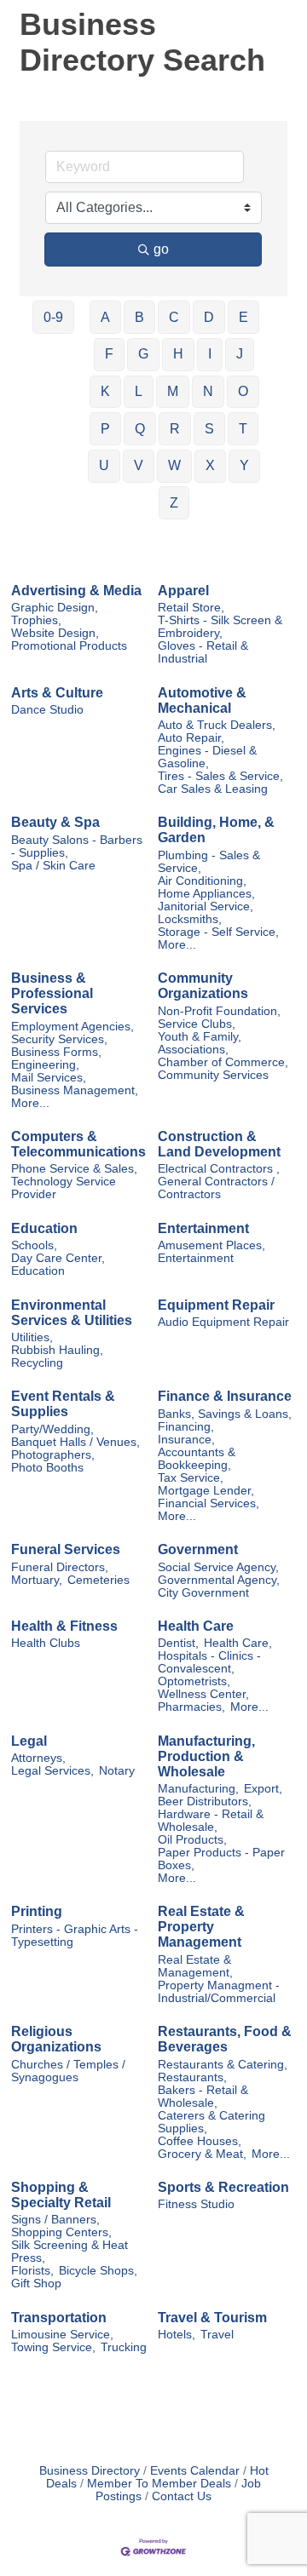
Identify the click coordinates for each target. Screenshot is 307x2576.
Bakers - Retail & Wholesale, (203, 2097)
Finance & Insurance (225, 1396)
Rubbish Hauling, (57, 1350)
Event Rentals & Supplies (63, 1404)
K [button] (105, 391)
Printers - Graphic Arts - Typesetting (75, 1936)
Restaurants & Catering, (223, 2065)
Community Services (213, 1075)
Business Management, (75, 1090)
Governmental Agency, (219, 1580)
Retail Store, (191, 608)
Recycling (37, 1363)
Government (198, 1549)
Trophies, (36, 620)
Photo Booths (47, 1468)
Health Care (196, 1626)
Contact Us (182, 2496)
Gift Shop (36, 2283)
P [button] (105, 429)
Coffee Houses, (200, 2141)
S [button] (209, 429)
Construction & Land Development (219, 1144)
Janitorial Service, (206, 906)
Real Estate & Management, (195, 1966)
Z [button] (174, 503)
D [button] (209, 317)
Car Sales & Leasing (213, 789)
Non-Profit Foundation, (219, 1011)
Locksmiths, (190, 919)
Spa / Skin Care (53, 866)
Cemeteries (98, 1580)
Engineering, (45, 1065)
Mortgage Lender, (206, 1491)
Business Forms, (56, 1052)
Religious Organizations (56, 2039)
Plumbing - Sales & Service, (209, 862)
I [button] (210, 354)
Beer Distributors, (205, 1801)
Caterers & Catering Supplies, (211, 2122)
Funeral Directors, (60, 1567)
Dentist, (178, 1643)
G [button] (143, 354)
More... (177, 945)
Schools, (34, 1245)
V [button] (139, 465)
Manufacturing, (198, 1789)
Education (44, 1228)
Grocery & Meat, (202, 2154)
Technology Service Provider (64, 1188)
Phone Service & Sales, (74, 1169)
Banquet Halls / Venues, (75, 1442)
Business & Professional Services (52, 993)
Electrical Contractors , (219, 1169)
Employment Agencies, (72, 1027)
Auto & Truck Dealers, (217, 725)
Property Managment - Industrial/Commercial (219, 1992)
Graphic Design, (55, 608)
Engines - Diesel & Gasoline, (207, 757)
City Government (203, 1593)
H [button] (178, 354)
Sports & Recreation (223, 2187)
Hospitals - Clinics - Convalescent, (209, 1662)
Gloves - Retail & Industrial (203, 652)
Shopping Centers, (61, 2232)
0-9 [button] (53, 317)
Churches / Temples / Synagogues (68, 2071)
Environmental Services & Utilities (72, 1313)
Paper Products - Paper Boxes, (221, 1859)
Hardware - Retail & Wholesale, (211, 1821)
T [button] (243, 429)
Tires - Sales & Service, (220, 776)
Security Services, (59, 1039)
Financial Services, (209, 1503)
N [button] (208, 391)
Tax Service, (191, 1478)
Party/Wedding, (52, 1429)
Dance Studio (47, 710)
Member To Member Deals (159, 2484)
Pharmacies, (191, 1707)
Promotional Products (69, 646)
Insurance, (186, 1440)
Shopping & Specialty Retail (61, 2195)
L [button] (139, 391)
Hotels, (177, 2335)
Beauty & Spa (55, 822)
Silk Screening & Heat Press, (70, 2252)
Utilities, (32, 1337)
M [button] (173, 391)
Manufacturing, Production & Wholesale (206, 1756)
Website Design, (55, 633)
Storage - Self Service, (218, 932)
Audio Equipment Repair (223, 1322)
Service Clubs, (197, 1024)
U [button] (104, 465)
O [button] (243, 391)
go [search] (161, 249)
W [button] (174, 465)
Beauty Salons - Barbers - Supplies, (77, 846)
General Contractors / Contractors (216, 1188)
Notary (117, 1771)
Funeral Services (66, 1549)
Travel (217, 2335)
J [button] (240, 354)
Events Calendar (195, 2471)
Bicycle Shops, (98, 2271)
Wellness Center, (203, 1694)
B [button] (139, 317)
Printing (37, 1911)
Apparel (183, 591)
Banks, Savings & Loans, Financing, (225, 1420)
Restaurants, (192, 2077)
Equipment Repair (216, 1305)
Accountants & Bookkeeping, (197, 1459)
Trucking (124, 2347)
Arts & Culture (57, 693)
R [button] (175, 429)
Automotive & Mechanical (202, 700)
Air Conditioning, (202, 881)
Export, (263, 1789)
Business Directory (90, 2471)
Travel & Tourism (212, 2318)
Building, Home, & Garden (216, 830)
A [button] (105, 317)
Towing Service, (53, 2347)
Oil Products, (192, 1840)
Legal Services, (52, 1771)
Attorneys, (38, 1758)
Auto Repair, (191, 738)
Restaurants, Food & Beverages (225, 2039)
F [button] (109, 354)
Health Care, (238, 1643)
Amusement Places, (211, 1245)
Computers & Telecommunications (78, 1144)
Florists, (32, 2271)
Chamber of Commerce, (223, 1062)
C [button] (174, 317)
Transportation (59, 2318)
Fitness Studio (196, 2204)
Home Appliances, (206, 894)
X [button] (210, 465)
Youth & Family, (200, 1037)
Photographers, (53, 1455)
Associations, (193, 1050)
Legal (29, 1741)
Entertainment (203, 1228)
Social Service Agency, (218, 1567)
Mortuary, (37, 1580)
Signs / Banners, (55, 2220)
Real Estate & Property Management (201, 1927)
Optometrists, (194, 1681)
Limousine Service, (62, 2335)
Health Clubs (46, 1643)
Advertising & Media (76, 591)
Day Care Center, (58, 1258)
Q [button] (140, 429)
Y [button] (244, 465)
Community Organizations (203, 986)
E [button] (243, 317)
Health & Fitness (64, 1626)
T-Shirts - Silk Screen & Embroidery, (220, 627)
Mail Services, (49, 1078)
